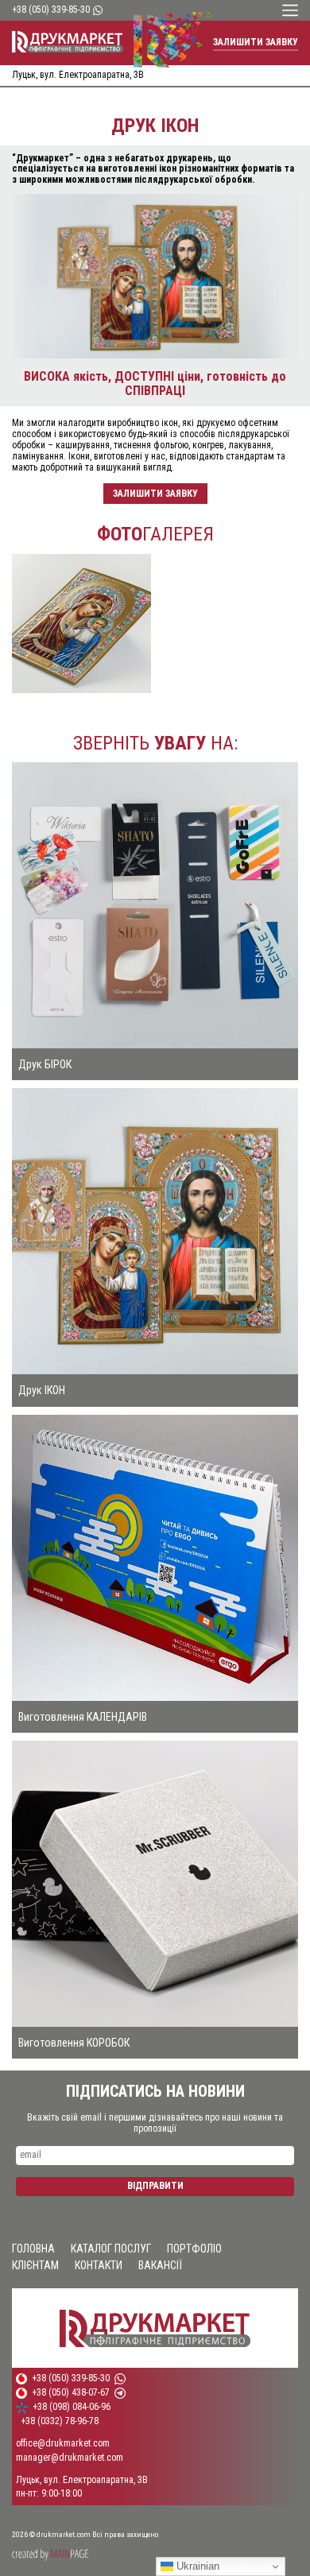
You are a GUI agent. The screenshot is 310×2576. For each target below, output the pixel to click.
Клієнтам (35, 2265)
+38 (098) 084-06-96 (72, 2407)
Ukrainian (196, 2566)
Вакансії (160, 2265)
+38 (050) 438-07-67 (71, 2393)
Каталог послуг (111, 2249)
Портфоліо (194, 2249)
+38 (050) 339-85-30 (51, 10)
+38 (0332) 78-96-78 (60, 2421)
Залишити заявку (256, 42)
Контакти (99, 2265)
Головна (33, 2249)
